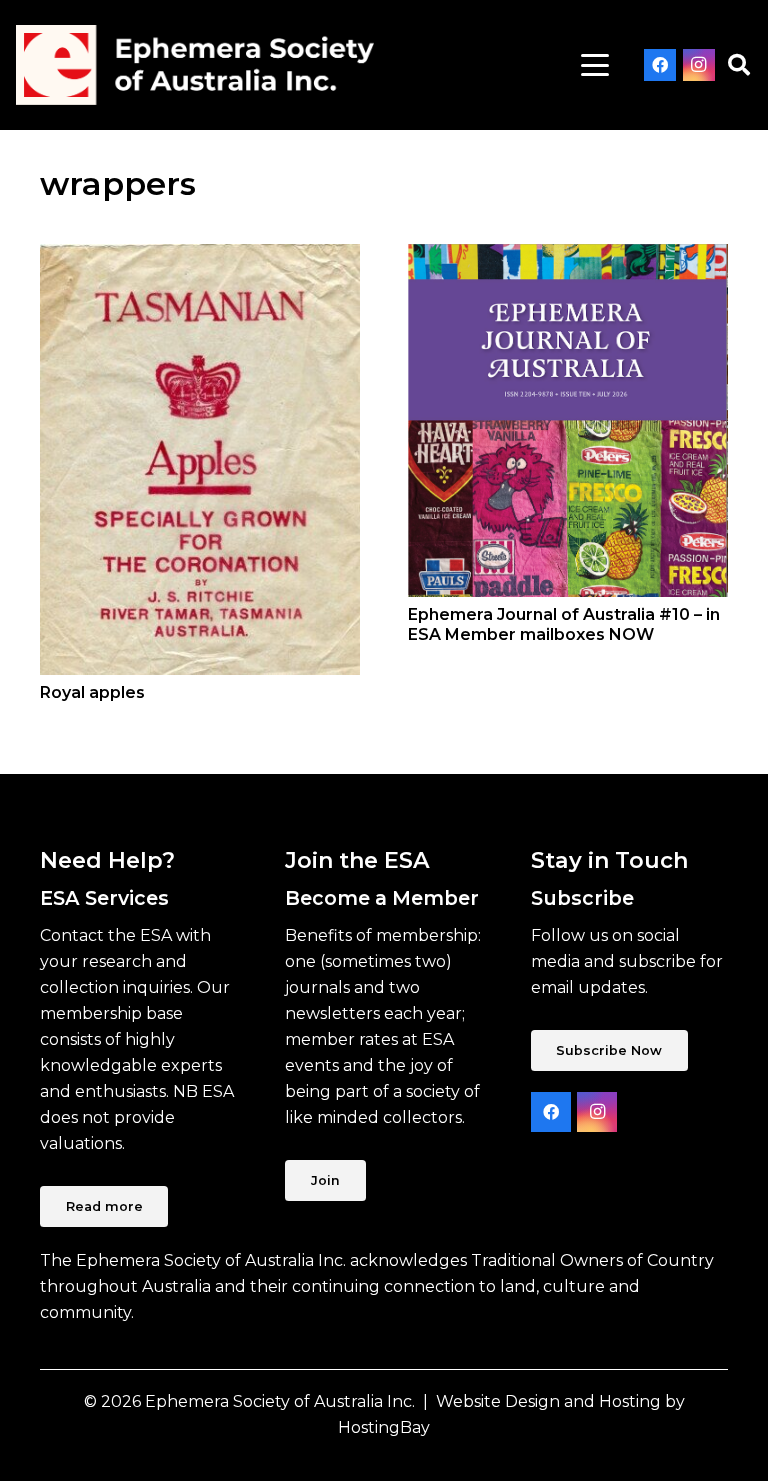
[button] (595, 65)
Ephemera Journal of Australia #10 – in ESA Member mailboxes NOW (564, 624)
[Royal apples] (200, 459)
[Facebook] (660, 65)
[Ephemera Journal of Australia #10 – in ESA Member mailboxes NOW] (568, 421)
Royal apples (92, 692)
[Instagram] (699, 65)
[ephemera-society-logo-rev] (195, 65)
